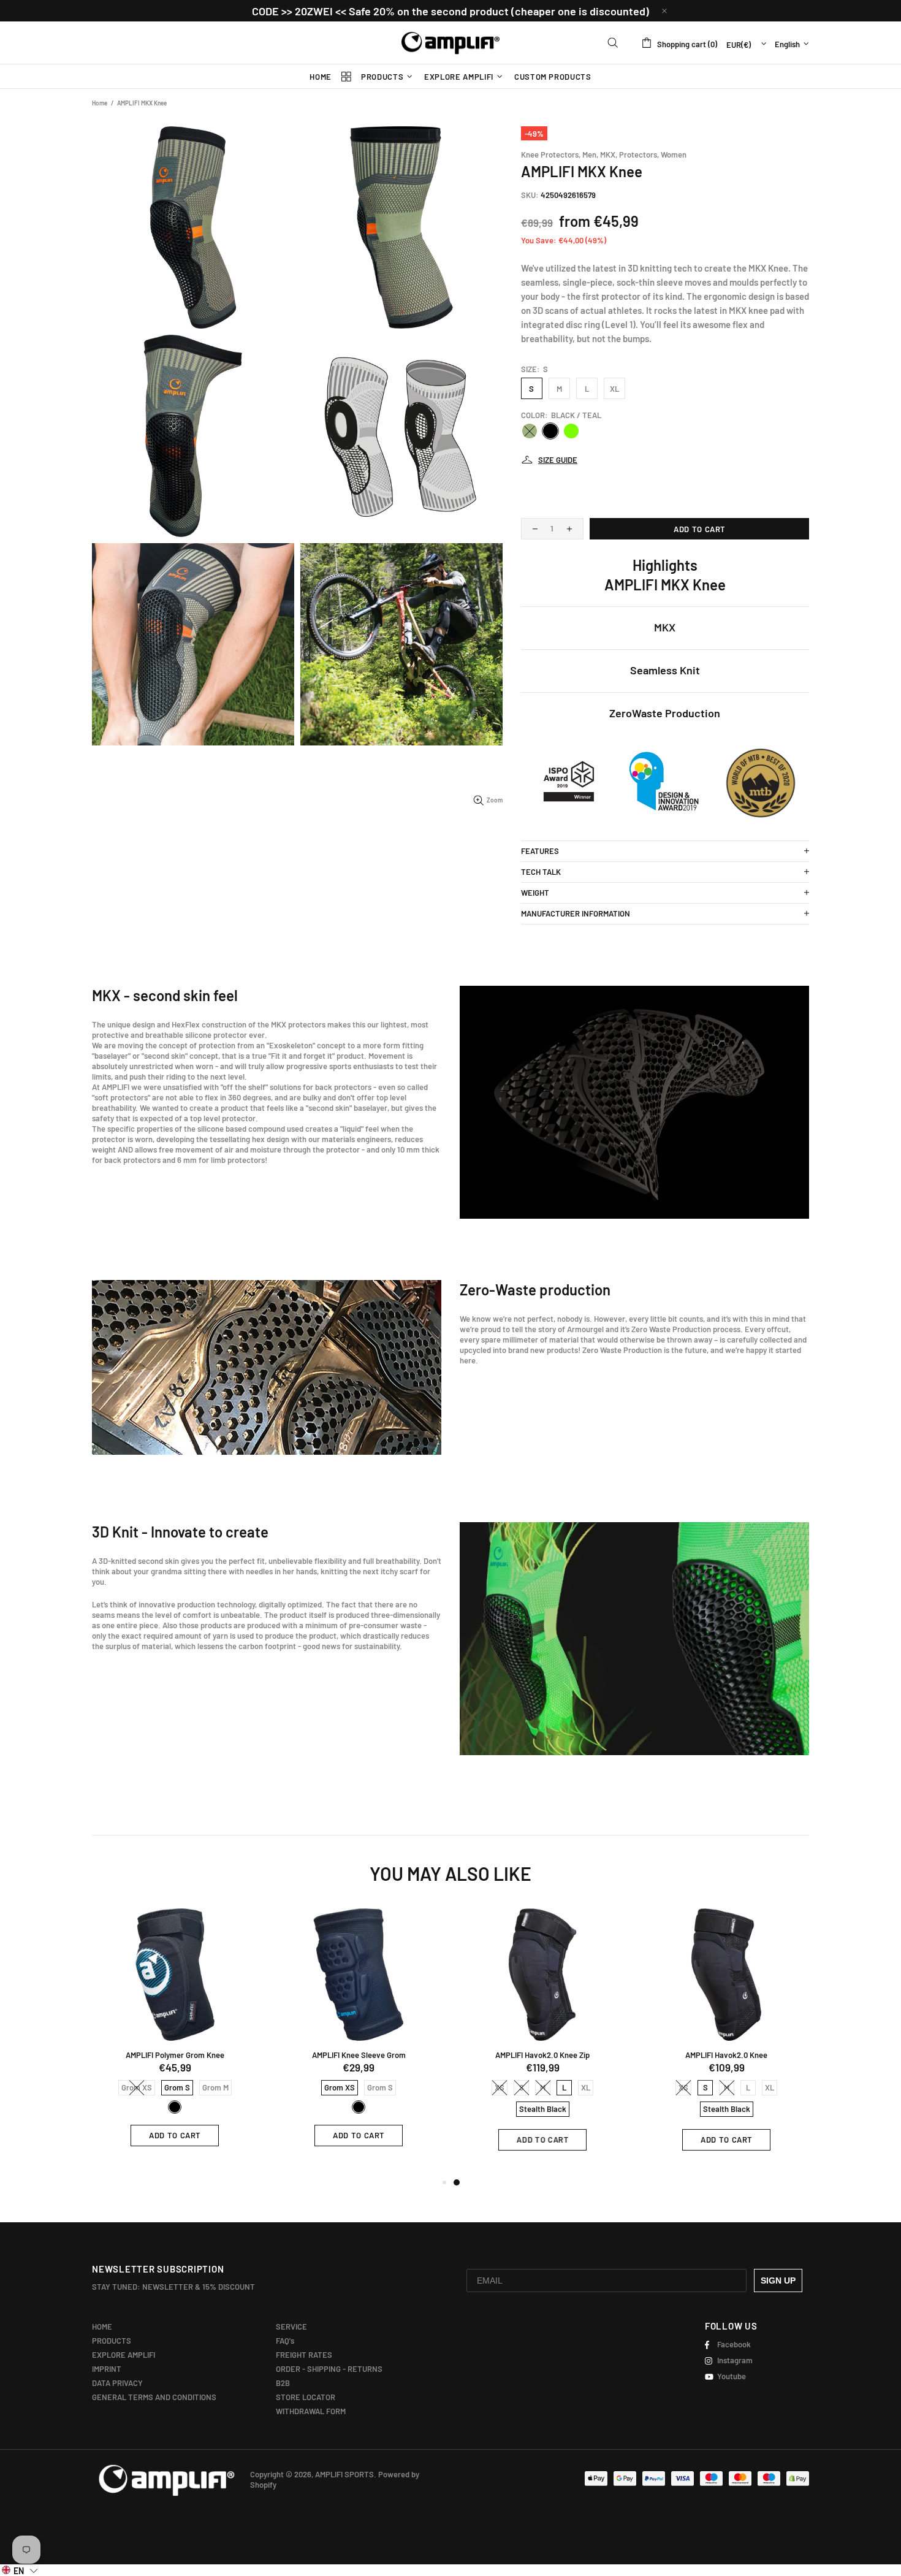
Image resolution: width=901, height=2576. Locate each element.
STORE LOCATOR (306, 2397)
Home (100, 103)
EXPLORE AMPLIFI (124, 2355)
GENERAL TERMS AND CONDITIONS (154, 2397)
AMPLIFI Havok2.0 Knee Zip (542, 2055)
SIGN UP (778, 2281)
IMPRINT (107, 2369)
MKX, (609, 154)
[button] (20, 2570)
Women (674, 154)
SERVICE (291, 2326)
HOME (102, 2326)
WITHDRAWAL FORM (311, 2411)
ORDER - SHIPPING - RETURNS (329, 2369)
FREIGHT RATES (304, 2355)
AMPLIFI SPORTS (450, 43)
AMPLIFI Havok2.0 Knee (726, 2055)
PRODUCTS (112, 2341)
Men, (590, 154)
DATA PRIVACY (117, 2383)
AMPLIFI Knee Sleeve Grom (359, 2055)
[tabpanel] (542, 2039)
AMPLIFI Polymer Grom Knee (175, 2055)
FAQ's (285, 2341)
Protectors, (639, 154)
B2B (283, 2383)
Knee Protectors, (551, 154)
